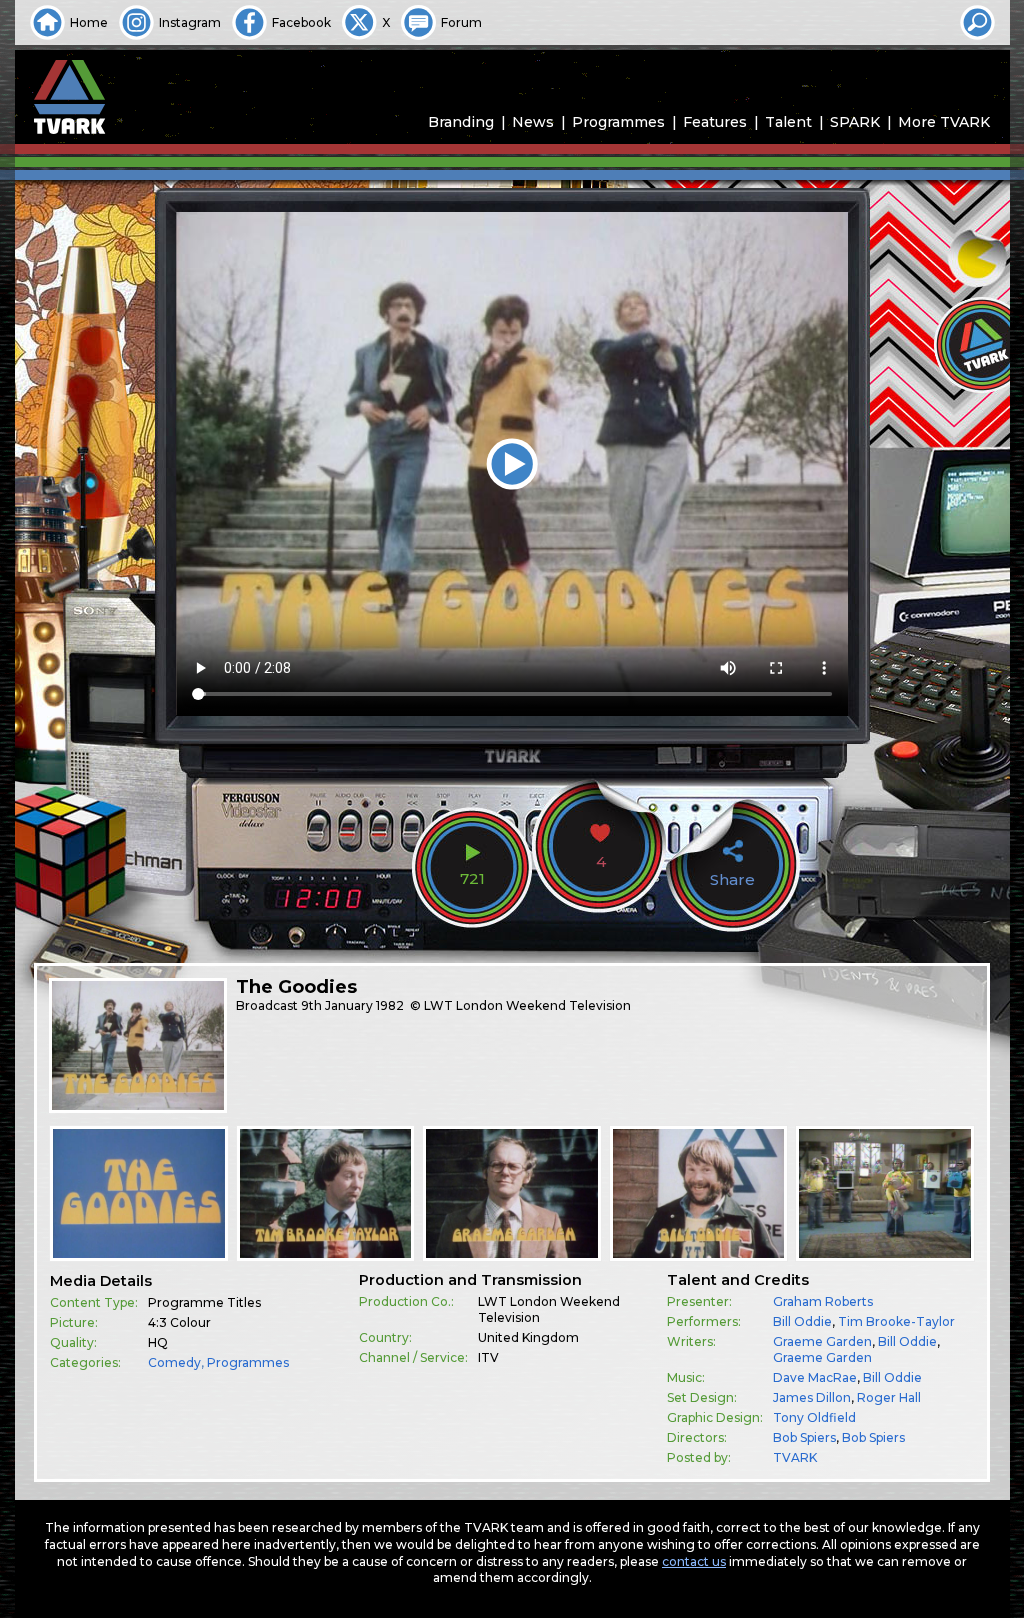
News (533, 122)
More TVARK (944, 122)
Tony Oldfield (814, 1417)
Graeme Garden (822, 1341)
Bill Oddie (802, 1321)
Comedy (174, 1362)
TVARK (795, 1457)
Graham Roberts (823, 1301)
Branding (461, 122)
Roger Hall (889, 1397)
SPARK (855, 122)
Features (715, 122)
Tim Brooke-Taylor (896, 1321)
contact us (694, 1561)
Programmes (618, 122)
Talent (788, 122)
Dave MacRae (815, 1377)
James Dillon (812, 1397)
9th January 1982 (352, 1005)
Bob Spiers (804, 1437)
